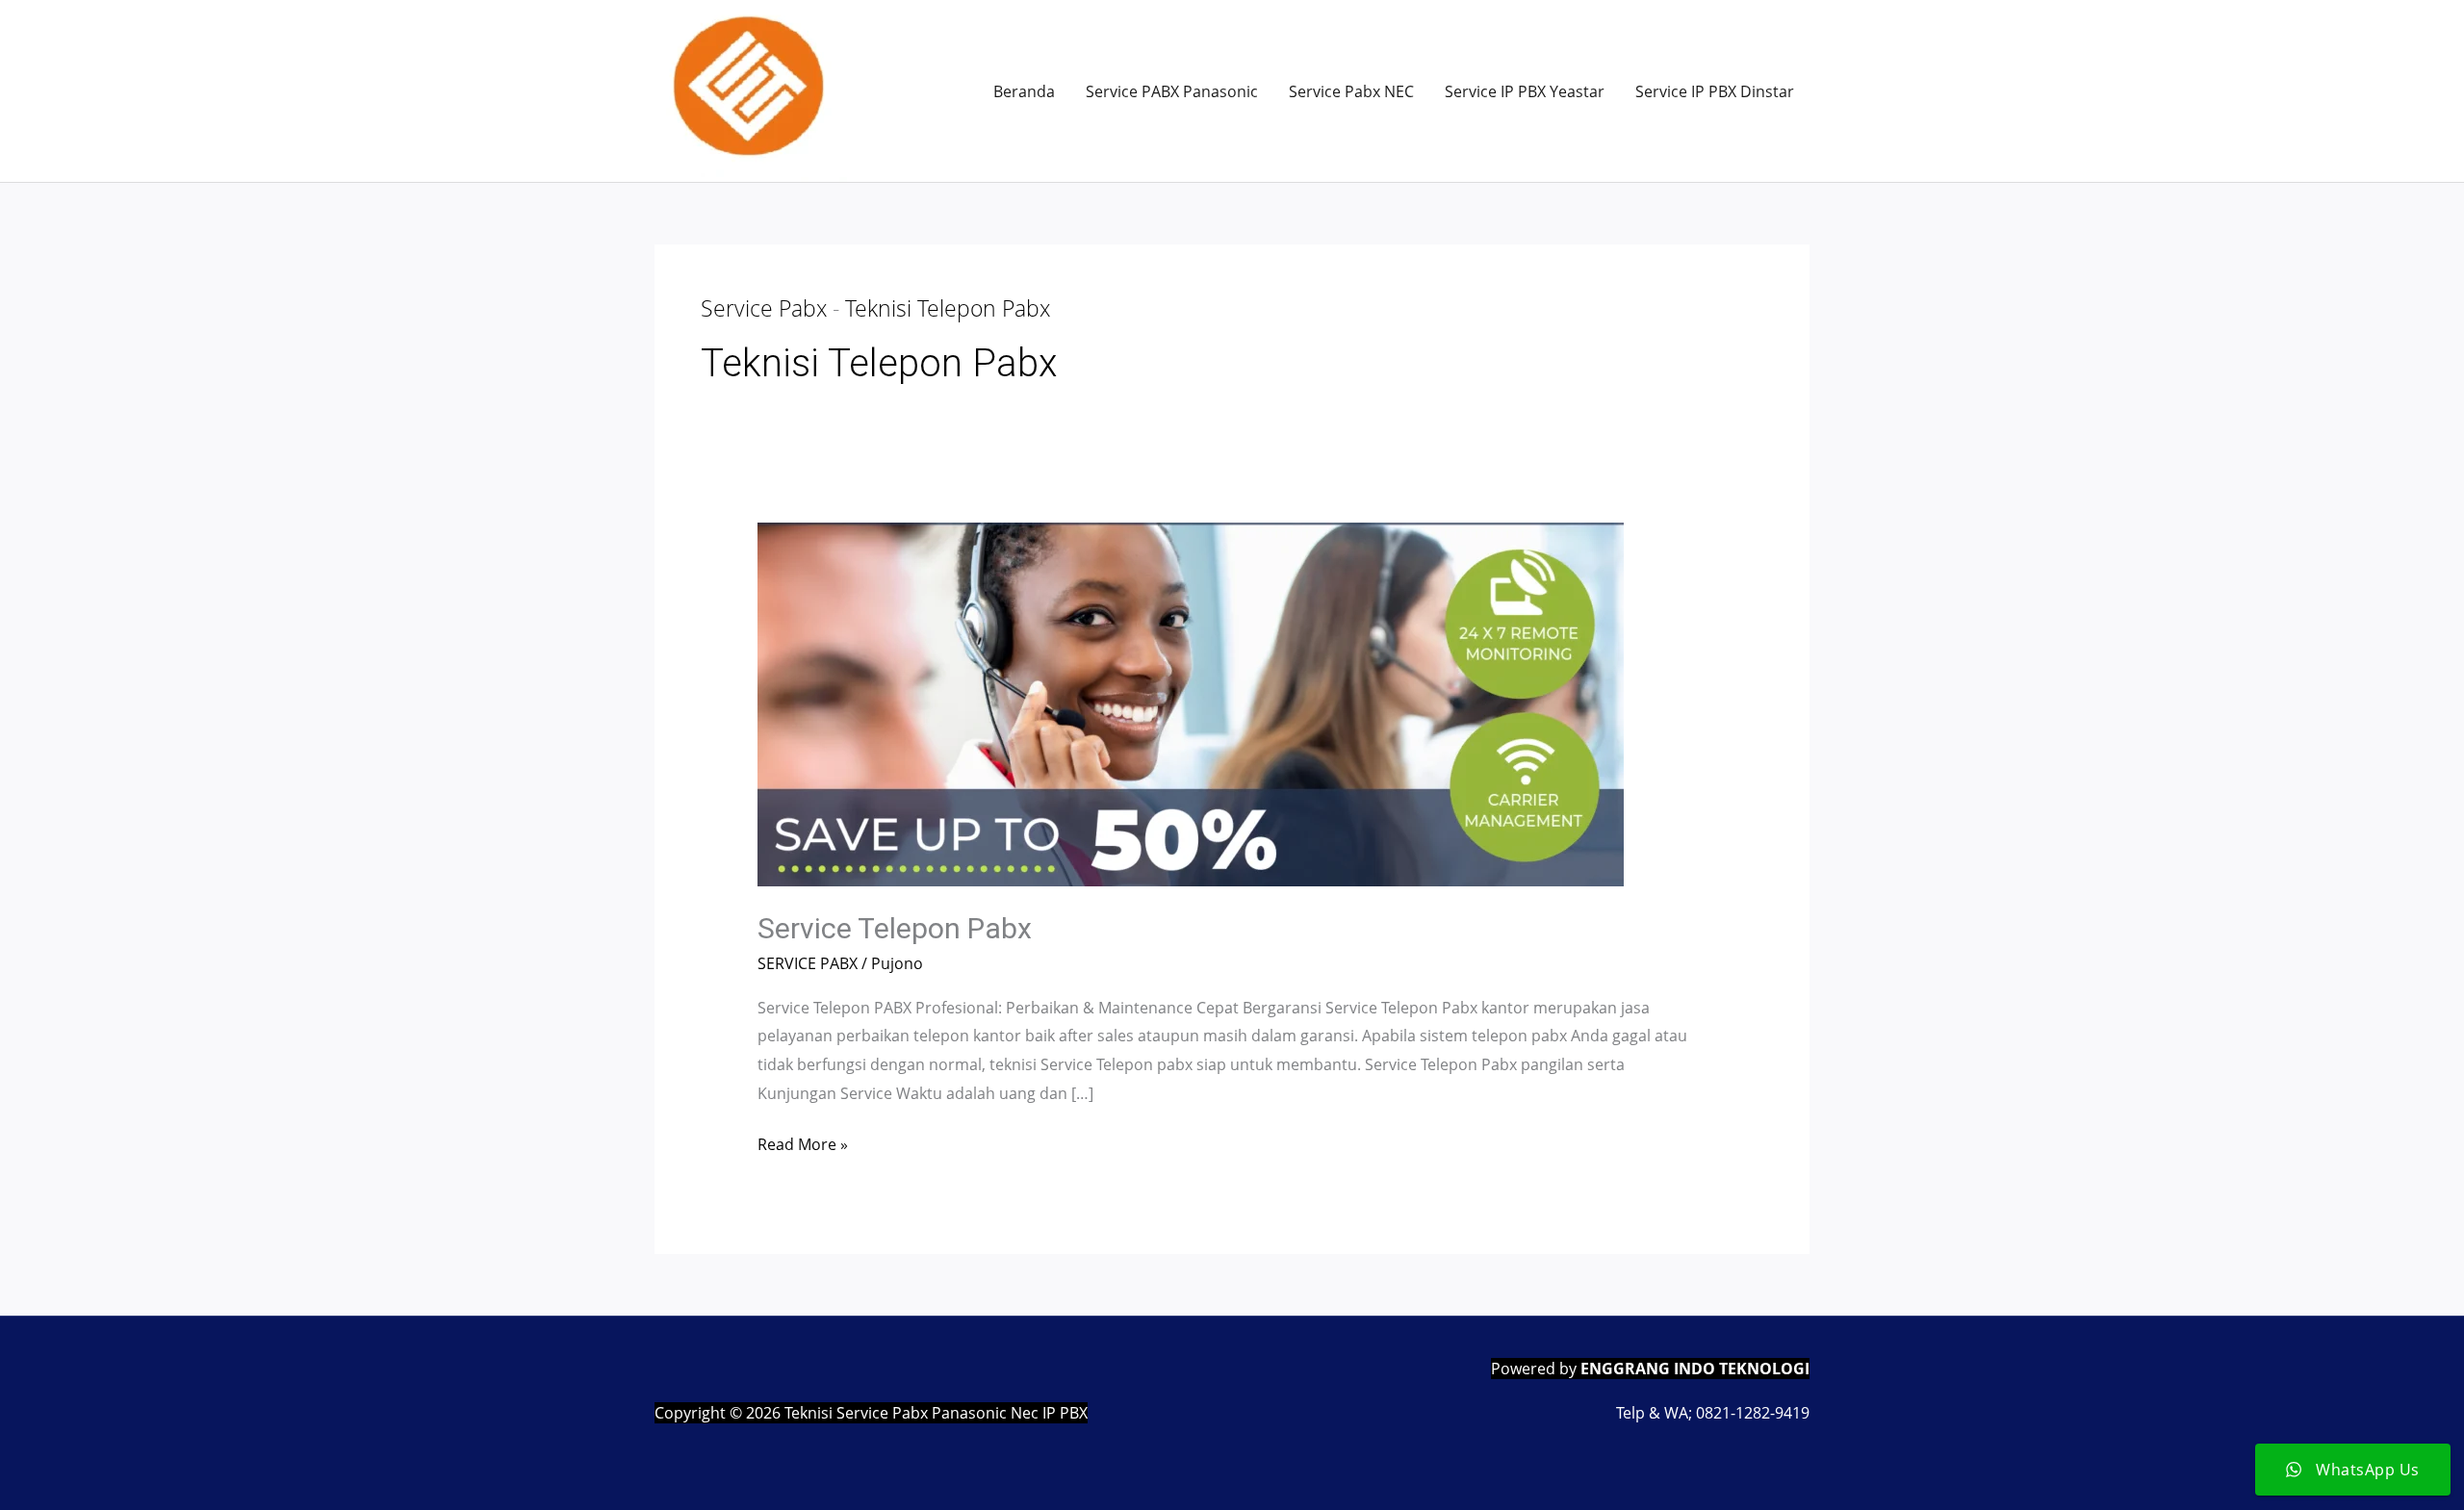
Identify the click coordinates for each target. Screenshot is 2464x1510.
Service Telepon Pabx (895, 928)
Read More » (803, 1146)
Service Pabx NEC (1351, 91)
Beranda (1024, 91)
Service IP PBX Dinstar (1715, 91)
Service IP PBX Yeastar (1525, 91)
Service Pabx (764, 308)
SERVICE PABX (808, 963)
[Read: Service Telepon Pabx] (1191, 703)
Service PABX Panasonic (1172, 91)
